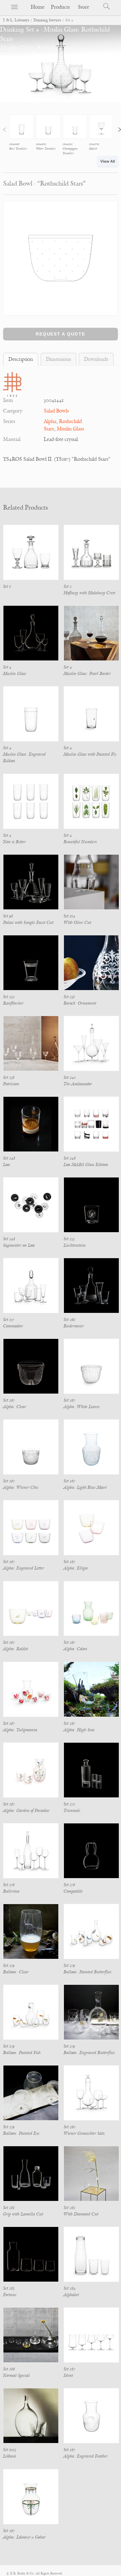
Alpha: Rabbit (16, 1649)
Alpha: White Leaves (82, 1407)
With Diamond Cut (81, 2214)
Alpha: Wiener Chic (21, 1487)
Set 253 (69, 1239)
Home (38, 7)
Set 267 (9, 1400)
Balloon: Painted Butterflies (87, 1972)
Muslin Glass (70, 429)
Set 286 (9, 2369)
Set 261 (69, 1320)
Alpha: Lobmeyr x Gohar (24, 2537)
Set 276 (9, 1885)
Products (60, 7)
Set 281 (9, 2208)
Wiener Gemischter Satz (84, 2133)
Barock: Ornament (80, 1003)
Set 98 (8, 916)
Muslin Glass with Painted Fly (90, 754)
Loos (7, 1165)
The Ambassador (78, 1084)
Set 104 (69, 916)
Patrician (11, 1084)
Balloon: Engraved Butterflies (89, 2053)
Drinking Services (47, 20)
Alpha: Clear (15, 1407)
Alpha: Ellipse (76, 1568)
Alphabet (71, 2295)
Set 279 (9, 1965)
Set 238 (9, 1077)
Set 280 (69, 2127)
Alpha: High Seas (79, 1730)
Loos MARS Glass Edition (86, 1165)
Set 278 (69, 1885)
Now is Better (14, 842)
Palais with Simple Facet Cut (28, 923)
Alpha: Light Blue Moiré (85, 1487)
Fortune (10, 2295)
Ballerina (11, 1891)
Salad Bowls (56, 411)
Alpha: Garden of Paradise (26, 1811)
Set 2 (68, 586)
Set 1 (7, 586)
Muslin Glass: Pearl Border (87, 674)
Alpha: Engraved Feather (86, 2456)
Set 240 (70, 1077)
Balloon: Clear (16, 1972)
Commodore (13, 1326)
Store (83, 7)
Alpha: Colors (75, 1649)
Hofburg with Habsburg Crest (89, 593)
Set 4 (7, 667)
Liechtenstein (75, 1245)
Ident (68, 2375)
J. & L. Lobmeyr (16, 20)
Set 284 (70, 2288)
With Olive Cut (77, 923)
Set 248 (9, 1158)
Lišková (9, 2456)
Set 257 (9, 1320)
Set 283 (9, 2288)
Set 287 (69, 2369)
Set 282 (69, 2208)
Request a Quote (60, 334)
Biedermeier (74, 1326)
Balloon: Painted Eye (21, 2133)
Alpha (50, 421)
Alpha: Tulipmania (20, 1730)
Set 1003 (10, 2450)
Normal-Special (16, 2375)
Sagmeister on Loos (19, 1245)
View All (108, 161)
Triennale (72, 1811)
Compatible (73, 1891)
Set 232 (9, 997)
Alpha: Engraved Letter (24, 1568)
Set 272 (69, 1804)
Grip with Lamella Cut (23, 2214)
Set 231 (69, 997)
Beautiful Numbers (80, 842)
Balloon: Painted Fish (22, 2053)
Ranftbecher (13, 1003)
